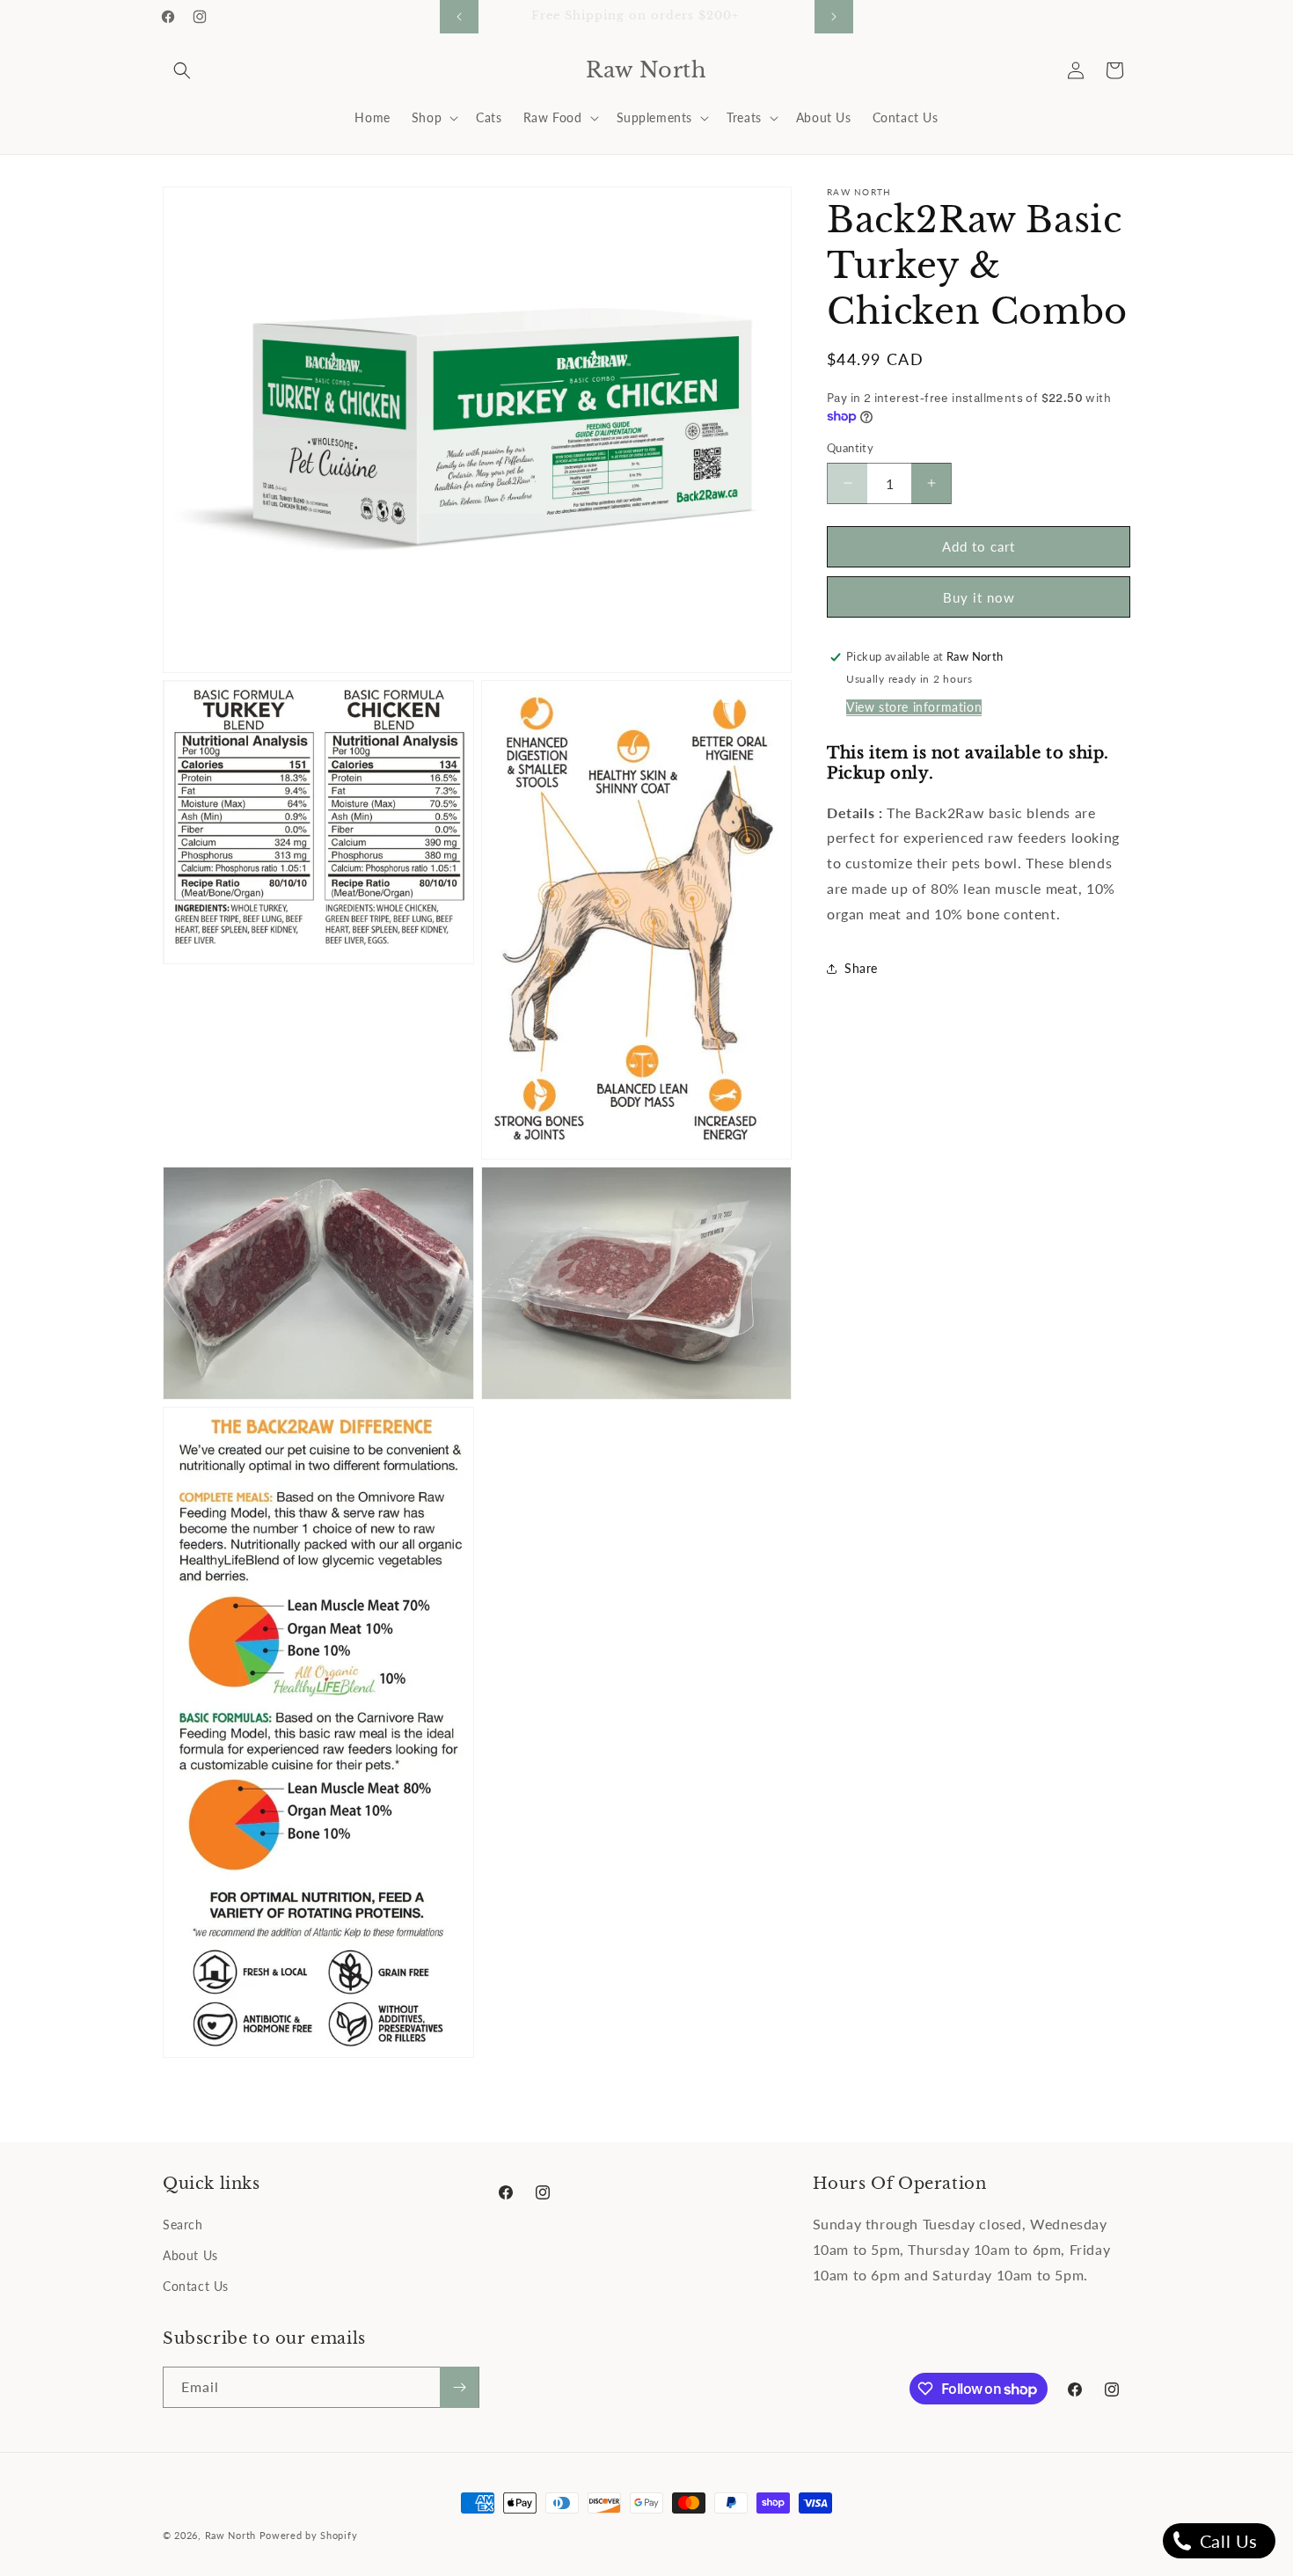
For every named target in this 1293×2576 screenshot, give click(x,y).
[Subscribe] (459, 2387)
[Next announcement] (834, 17)
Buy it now (979, 597)
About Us (190, 2255)
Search (183, 2225)
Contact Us (196, 2286)
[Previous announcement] (459, 17)
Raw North (230, 2535)
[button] (182, 70)
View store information (914, 707)
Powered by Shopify (309, 2535)
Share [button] (861, 968)
